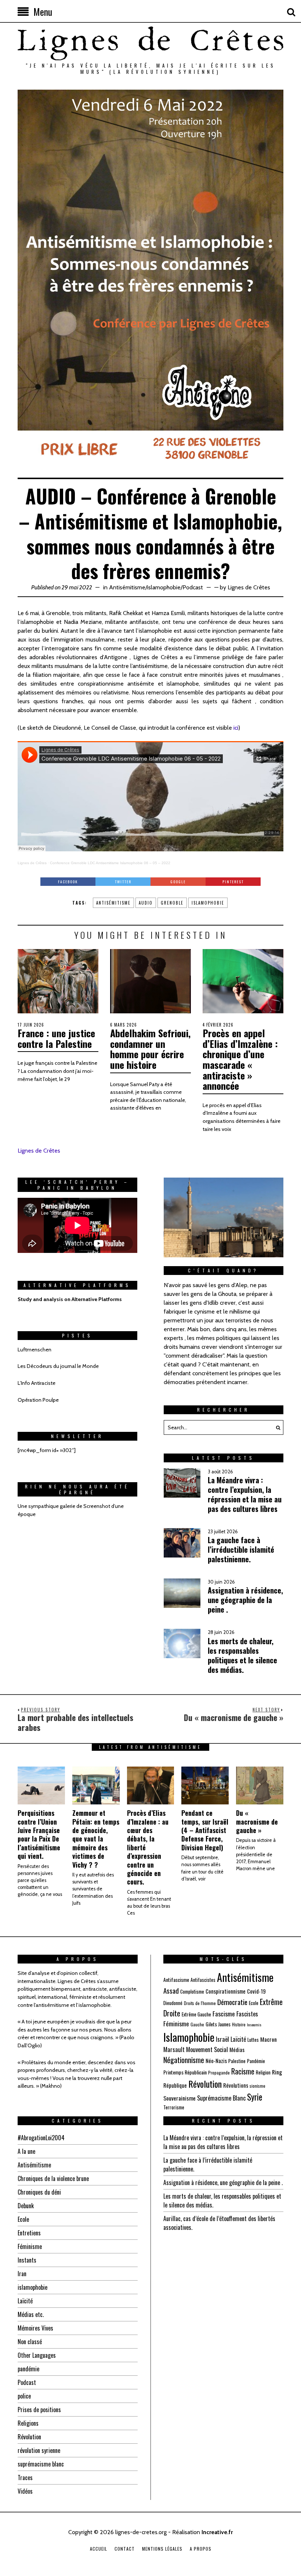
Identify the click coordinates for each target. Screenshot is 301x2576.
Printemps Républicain (185, 2072)
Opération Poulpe (38, 1400)
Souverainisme (179, 2098)
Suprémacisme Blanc (221, 2098)
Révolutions (236, 2085)
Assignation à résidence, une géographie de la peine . (223, 2182)
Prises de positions (39, 2410)
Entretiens (29, 2233)
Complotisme (192, 1991)
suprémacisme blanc (41, 2464)
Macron (269, 2039)
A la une (26, 2151)
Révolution (205, 2084)
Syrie (255, 2097)
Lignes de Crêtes (249, 587)
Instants (27, 2260)
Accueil (99, 2549)
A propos (201, 2549)
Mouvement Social (207, 2049)
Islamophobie (208, 903)
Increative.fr (217, 2532)
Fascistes (247, 2014)
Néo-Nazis (216, 2061)
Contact (125, 2549)
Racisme (243, 2071)
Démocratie (232, 2002)
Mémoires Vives (35, 2328)
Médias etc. (31, 2314)
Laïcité (238, 2039)
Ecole (254, 2003)
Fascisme (224, 2014)
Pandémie (256, 2061)
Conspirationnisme (226, 1991)
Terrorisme (174, 2107)
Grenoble (172, 903)
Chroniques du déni (39, 2192)
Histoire (239, 2024)
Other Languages (37, 2355)
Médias (237, 2049)
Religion (263, 2072)
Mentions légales (162, 2549)
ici (236, 728)
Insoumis (254, 2024)
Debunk (26, 2206)
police (24, 2396)
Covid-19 (256, 1991)
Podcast (193, 587)
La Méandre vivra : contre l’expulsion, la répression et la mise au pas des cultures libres (223, 2142)
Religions (28, 2423)
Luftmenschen (35, 1350)
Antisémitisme (127, 587)
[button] (276, 1427)
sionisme (258, 2086)
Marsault (174, 2049)
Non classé (30, 2342)
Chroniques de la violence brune (53, 2178)
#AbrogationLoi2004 (41, 2138)
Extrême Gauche (196, 2014)
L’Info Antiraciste (37, 1383)
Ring (277, 2072)
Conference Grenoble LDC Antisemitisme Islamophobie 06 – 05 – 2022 (110, 863)
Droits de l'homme (200, 2003)
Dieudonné (173, 2003)
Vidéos (25, 2491)
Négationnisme (184, 2060)
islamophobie (164, 587)
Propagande (219, 2072)
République (175, 2085)
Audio (146, 903)
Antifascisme (176, 1979)
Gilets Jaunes (218, 2024)
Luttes (253, 2040)
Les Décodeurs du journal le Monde (58, 1366)
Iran (22, 2274)
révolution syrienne (39, 2450)
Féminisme (176, 2024)
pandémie (28, 2369)
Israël (222, 2039)
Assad (171, 1990)
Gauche (197, 2024)
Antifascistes (203, 1980)
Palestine (237, 2061)
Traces (25, 2478)
